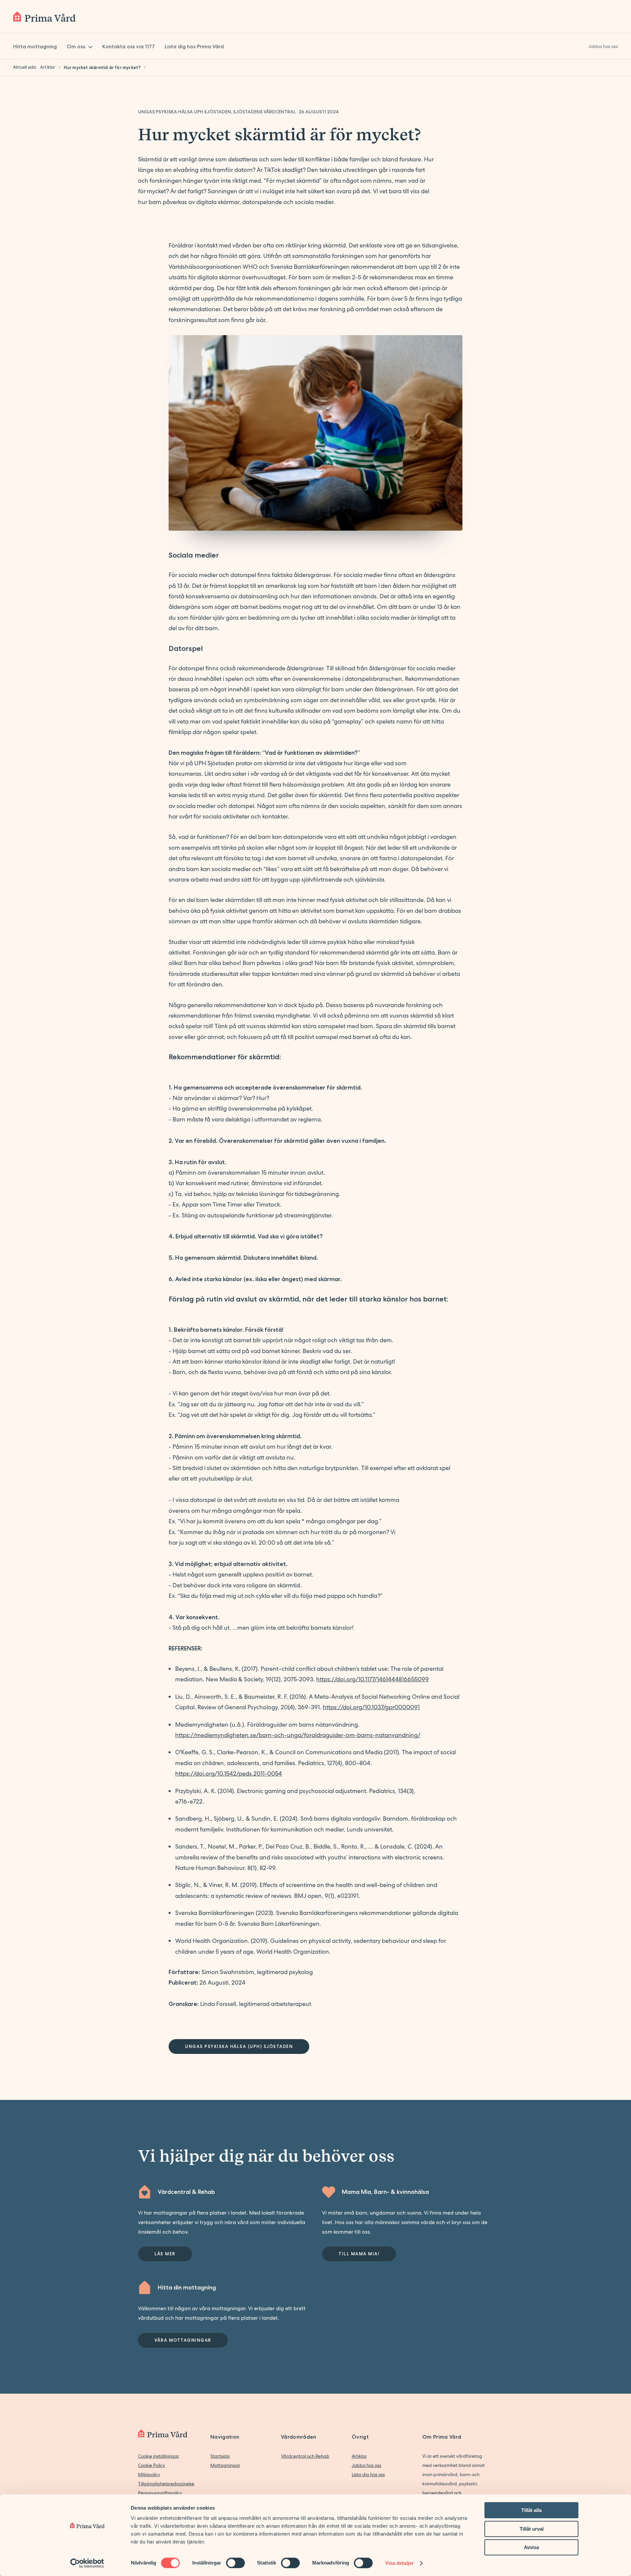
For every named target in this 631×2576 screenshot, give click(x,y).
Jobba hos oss (366, 2465)
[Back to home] (44, 16)
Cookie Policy (152, 2465)
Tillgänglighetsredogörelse (166, 2484)
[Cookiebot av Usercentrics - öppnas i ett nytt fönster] (87, 2563)
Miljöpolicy (149, 2474)
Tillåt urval (532, 2529)
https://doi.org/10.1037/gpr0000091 (371, 1707)
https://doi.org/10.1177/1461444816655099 (373, 1679)
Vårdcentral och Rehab (305, 2456)
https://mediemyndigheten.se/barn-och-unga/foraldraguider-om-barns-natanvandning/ (298, 1735)
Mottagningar (225, 2465)
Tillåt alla (531, 2510)
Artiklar (359, 2456)
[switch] (235, 2563)
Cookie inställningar (159, 2456)
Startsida (220, 2456)
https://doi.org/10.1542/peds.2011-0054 (229, 1773)
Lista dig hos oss (368, 2474)
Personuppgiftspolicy (160, 2493)
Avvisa (531, 2547)
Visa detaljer (399, 2563)
